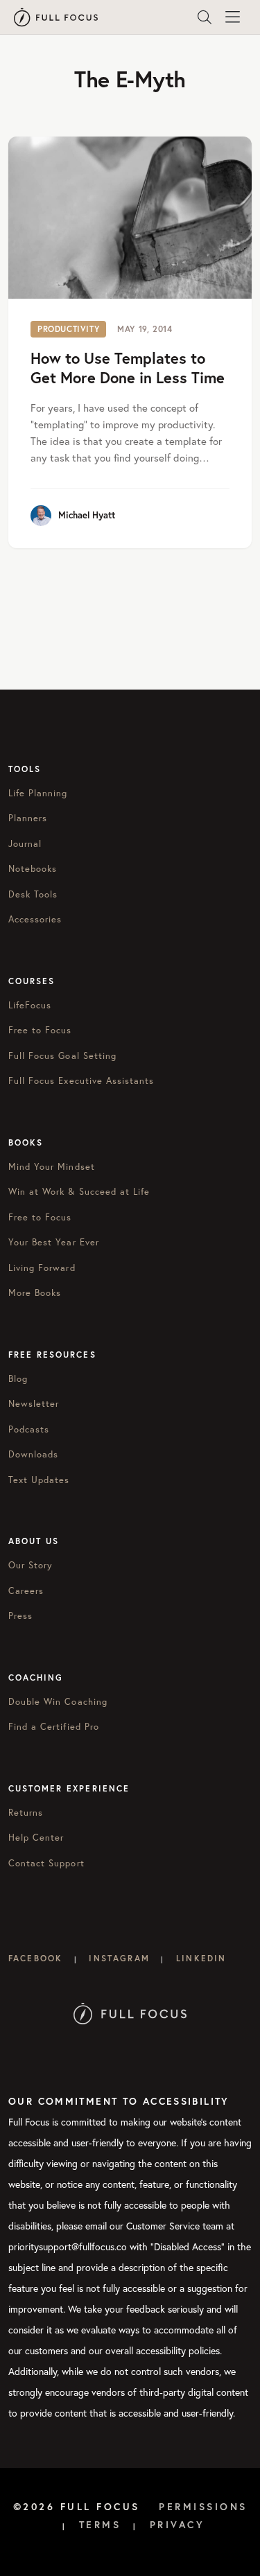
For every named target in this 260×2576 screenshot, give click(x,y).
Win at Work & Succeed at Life (79, 1192)
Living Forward (42, 1268)
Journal (25, 844)
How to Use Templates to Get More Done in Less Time (128, 368)
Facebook (35, 1958)
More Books (35, 1293)
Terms (100, 2525)
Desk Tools (33, 894)
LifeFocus (30, 1005)
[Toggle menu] (232, 17)
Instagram (119, 1958)
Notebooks (33, 869)
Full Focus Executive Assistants (81, 1081)
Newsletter (34, 1404)
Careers (26, 1591)
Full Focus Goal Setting (62, 1056)
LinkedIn (201, 1958)
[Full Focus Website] (130, 2012)
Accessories (35, 919)
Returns (26, 1813)
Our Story (31, 1565)
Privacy (177, 2525)
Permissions (203, 2507)
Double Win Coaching (58, 1702)
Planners (28, 818)
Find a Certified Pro (54, 1727)
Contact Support (46, 1863)
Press (20, 1616)
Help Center (36, 1838)
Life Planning (38, 793)
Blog (18, 1379)
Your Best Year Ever (54, 1242)
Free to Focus (40, 1030)
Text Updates (39, 1480)
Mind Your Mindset (52, 1167)
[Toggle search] (205, 17)
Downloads (33, 1454)
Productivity (68, 329)
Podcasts (29, 1429)
